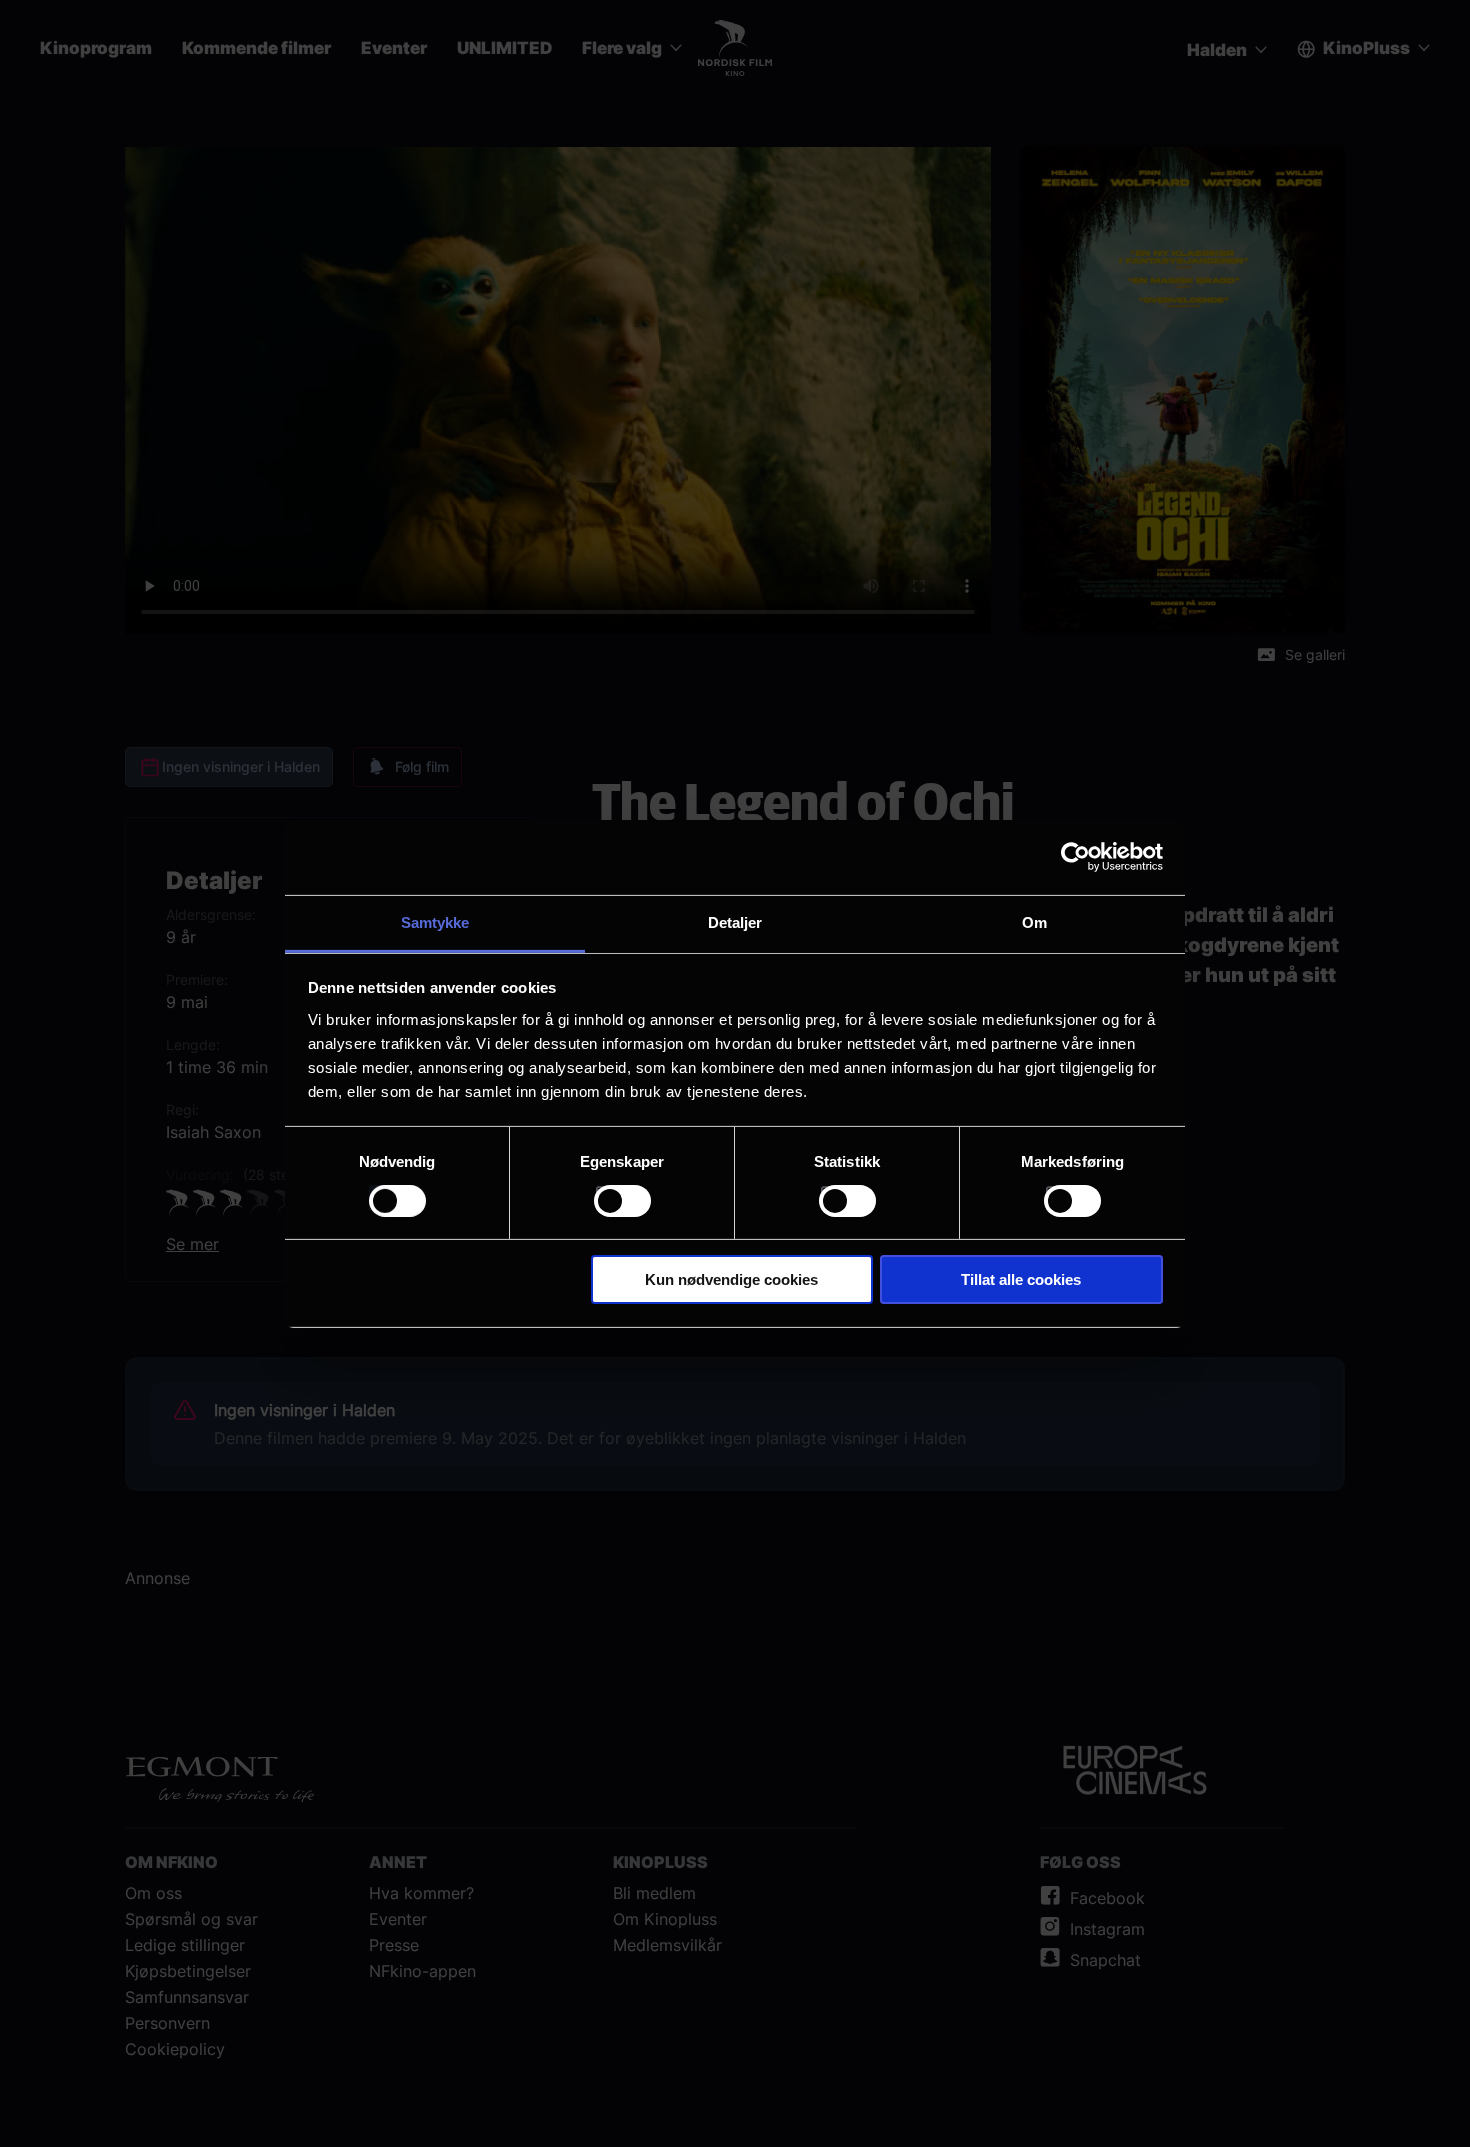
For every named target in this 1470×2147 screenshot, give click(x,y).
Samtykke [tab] (435, 921)
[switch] (622, 1201)
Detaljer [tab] (735, 921)
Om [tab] (1034, 921)
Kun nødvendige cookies (731, 1279)
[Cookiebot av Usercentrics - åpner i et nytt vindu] (1075, 857)
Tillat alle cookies (1021, 1279)
